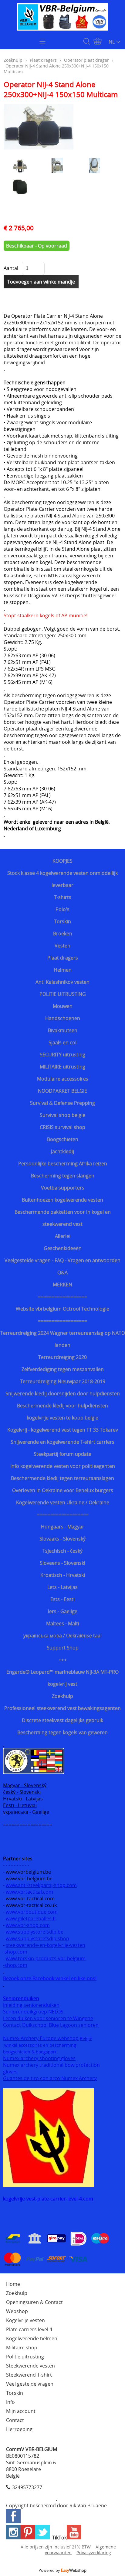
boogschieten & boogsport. (30, 2052)
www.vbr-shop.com (28, 1925)
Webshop (17, 2311)
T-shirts (63, 897)
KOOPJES (62, 861)
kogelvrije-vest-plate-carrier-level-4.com (48, 2199)
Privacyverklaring (94, 2553)
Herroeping (19, 2429)
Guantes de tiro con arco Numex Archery (50, 2078)
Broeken (63, 934)
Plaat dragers (63, 958)
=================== (63, 1514)
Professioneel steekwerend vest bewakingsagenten (62, 1708)
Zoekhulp (62, 1696)
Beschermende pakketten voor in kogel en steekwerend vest (63, 1218)
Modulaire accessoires (63, 1079)
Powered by (62, 2570)
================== (62, 1297)
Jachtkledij (62, 1151)
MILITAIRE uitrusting (62, 1067)
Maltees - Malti (63, 1623)
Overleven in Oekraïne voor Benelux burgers (63, 1490)
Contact (15, 2420)
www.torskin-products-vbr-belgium (46, 1958)
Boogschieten (63, 1139)
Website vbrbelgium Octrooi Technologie (62, 1309)
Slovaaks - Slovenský (62, 1539)
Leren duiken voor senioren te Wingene (48, 2018)
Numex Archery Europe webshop (41, 2038)
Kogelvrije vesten (25, 2320)
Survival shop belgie (62, 1115)
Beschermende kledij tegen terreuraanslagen (62, 1478)
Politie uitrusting (25, 2357)
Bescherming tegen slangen (63, 1176)
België (86, 2038)
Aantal (11, 268)
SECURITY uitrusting (62, 1055)
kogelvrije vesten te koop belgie (62, 1418)
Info (10, 2402)
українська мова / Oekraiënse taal (62, 1636)
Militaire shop (22, 2348)
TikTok (59, 2538)
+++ (63, 1660)
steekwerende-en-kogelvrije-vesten (46, 1945)
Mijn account (21, 2411)
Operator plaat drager (86, 60)
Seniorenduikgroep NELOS (33, 2012)
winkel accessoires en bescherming (40, 2045)
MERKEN (62, 1285)
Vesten (62, 946)
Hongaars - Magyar (63, 1527)
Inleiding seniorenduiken (31, 2005)
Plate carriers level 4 (29, 2329)
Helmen (63, 970)
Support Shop (63, 1648)
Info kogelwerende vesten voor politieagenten (63, 1466)
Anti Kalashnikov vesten (62, 982)
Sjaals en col (62, 1042)
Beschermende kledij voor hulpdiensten (62, 1406)
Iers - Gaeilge (63, 1611)
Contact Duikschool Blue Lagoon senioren (51, 2025)
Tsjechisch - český (62, 1551)
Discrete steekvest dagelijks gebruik (62, 1720)
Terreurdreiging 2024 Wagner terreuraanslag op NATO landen (63, 1339)
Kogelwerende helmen (32, 2338)
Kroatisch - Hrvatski (63, 1575)
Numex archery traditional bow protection (52, 2065)
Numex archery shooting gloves (39, 2058)
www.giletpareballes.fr (31, 1918)
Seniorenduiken (21, 1998)
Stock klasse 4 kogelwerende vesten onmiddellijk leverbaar (62, 879)
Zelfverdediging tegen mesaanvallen (63, 1369)
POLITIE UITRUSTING (63, 994)
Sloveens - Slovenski (62, 1563)
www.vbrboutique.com (32, 1912)
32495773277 (27, 2487)
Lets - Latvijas (62, 1587)
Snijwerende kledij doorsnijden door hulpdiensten (63, 1393)
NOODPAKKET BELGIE (62, 1091)
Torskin (62, 921)
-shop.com (15, 1952)
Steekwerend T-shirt (29, 2375)
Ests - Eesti (62, 1599)
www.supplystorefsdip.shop (37, 1938)
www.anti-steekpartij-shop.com (41, 1885)
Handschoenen (63, 1018)
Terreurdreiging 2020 (62, 1357)
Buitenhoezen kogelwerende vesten (62, 1200)
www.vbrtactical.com (29, 1892)
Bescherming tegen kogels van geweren (62, 1732)
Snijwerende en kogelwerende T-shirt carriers (62, 1442)
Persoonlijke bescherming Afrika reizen (63, 1163)
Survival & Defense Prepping (62, 1103)
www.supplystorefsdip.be (35, 1932)
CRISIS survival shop (62, 1127)
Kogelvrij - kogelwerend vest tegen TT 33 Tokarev (63, 1430)
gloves (10, 2072)
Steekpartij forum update (62, 1454)
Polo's (62, 909)
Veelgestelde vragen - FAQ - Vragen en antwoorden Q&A (62, 1266)
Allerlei (63, 1236)
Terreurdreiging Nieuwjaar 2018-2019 (63, 1381)
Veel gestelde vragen (30, 2384)
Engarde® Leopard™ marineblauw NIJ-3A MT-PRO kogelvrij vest (62, 1678)
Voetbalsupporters (63, 1188)
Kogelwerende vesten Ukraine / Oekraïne (63, 1502)
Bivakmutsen (63, 1030)
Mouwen (63, 1006)
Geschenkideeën (63, 1248)
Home (13, 2284)
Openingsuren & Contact (34, 2302)
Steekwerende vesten (30, 2366)
